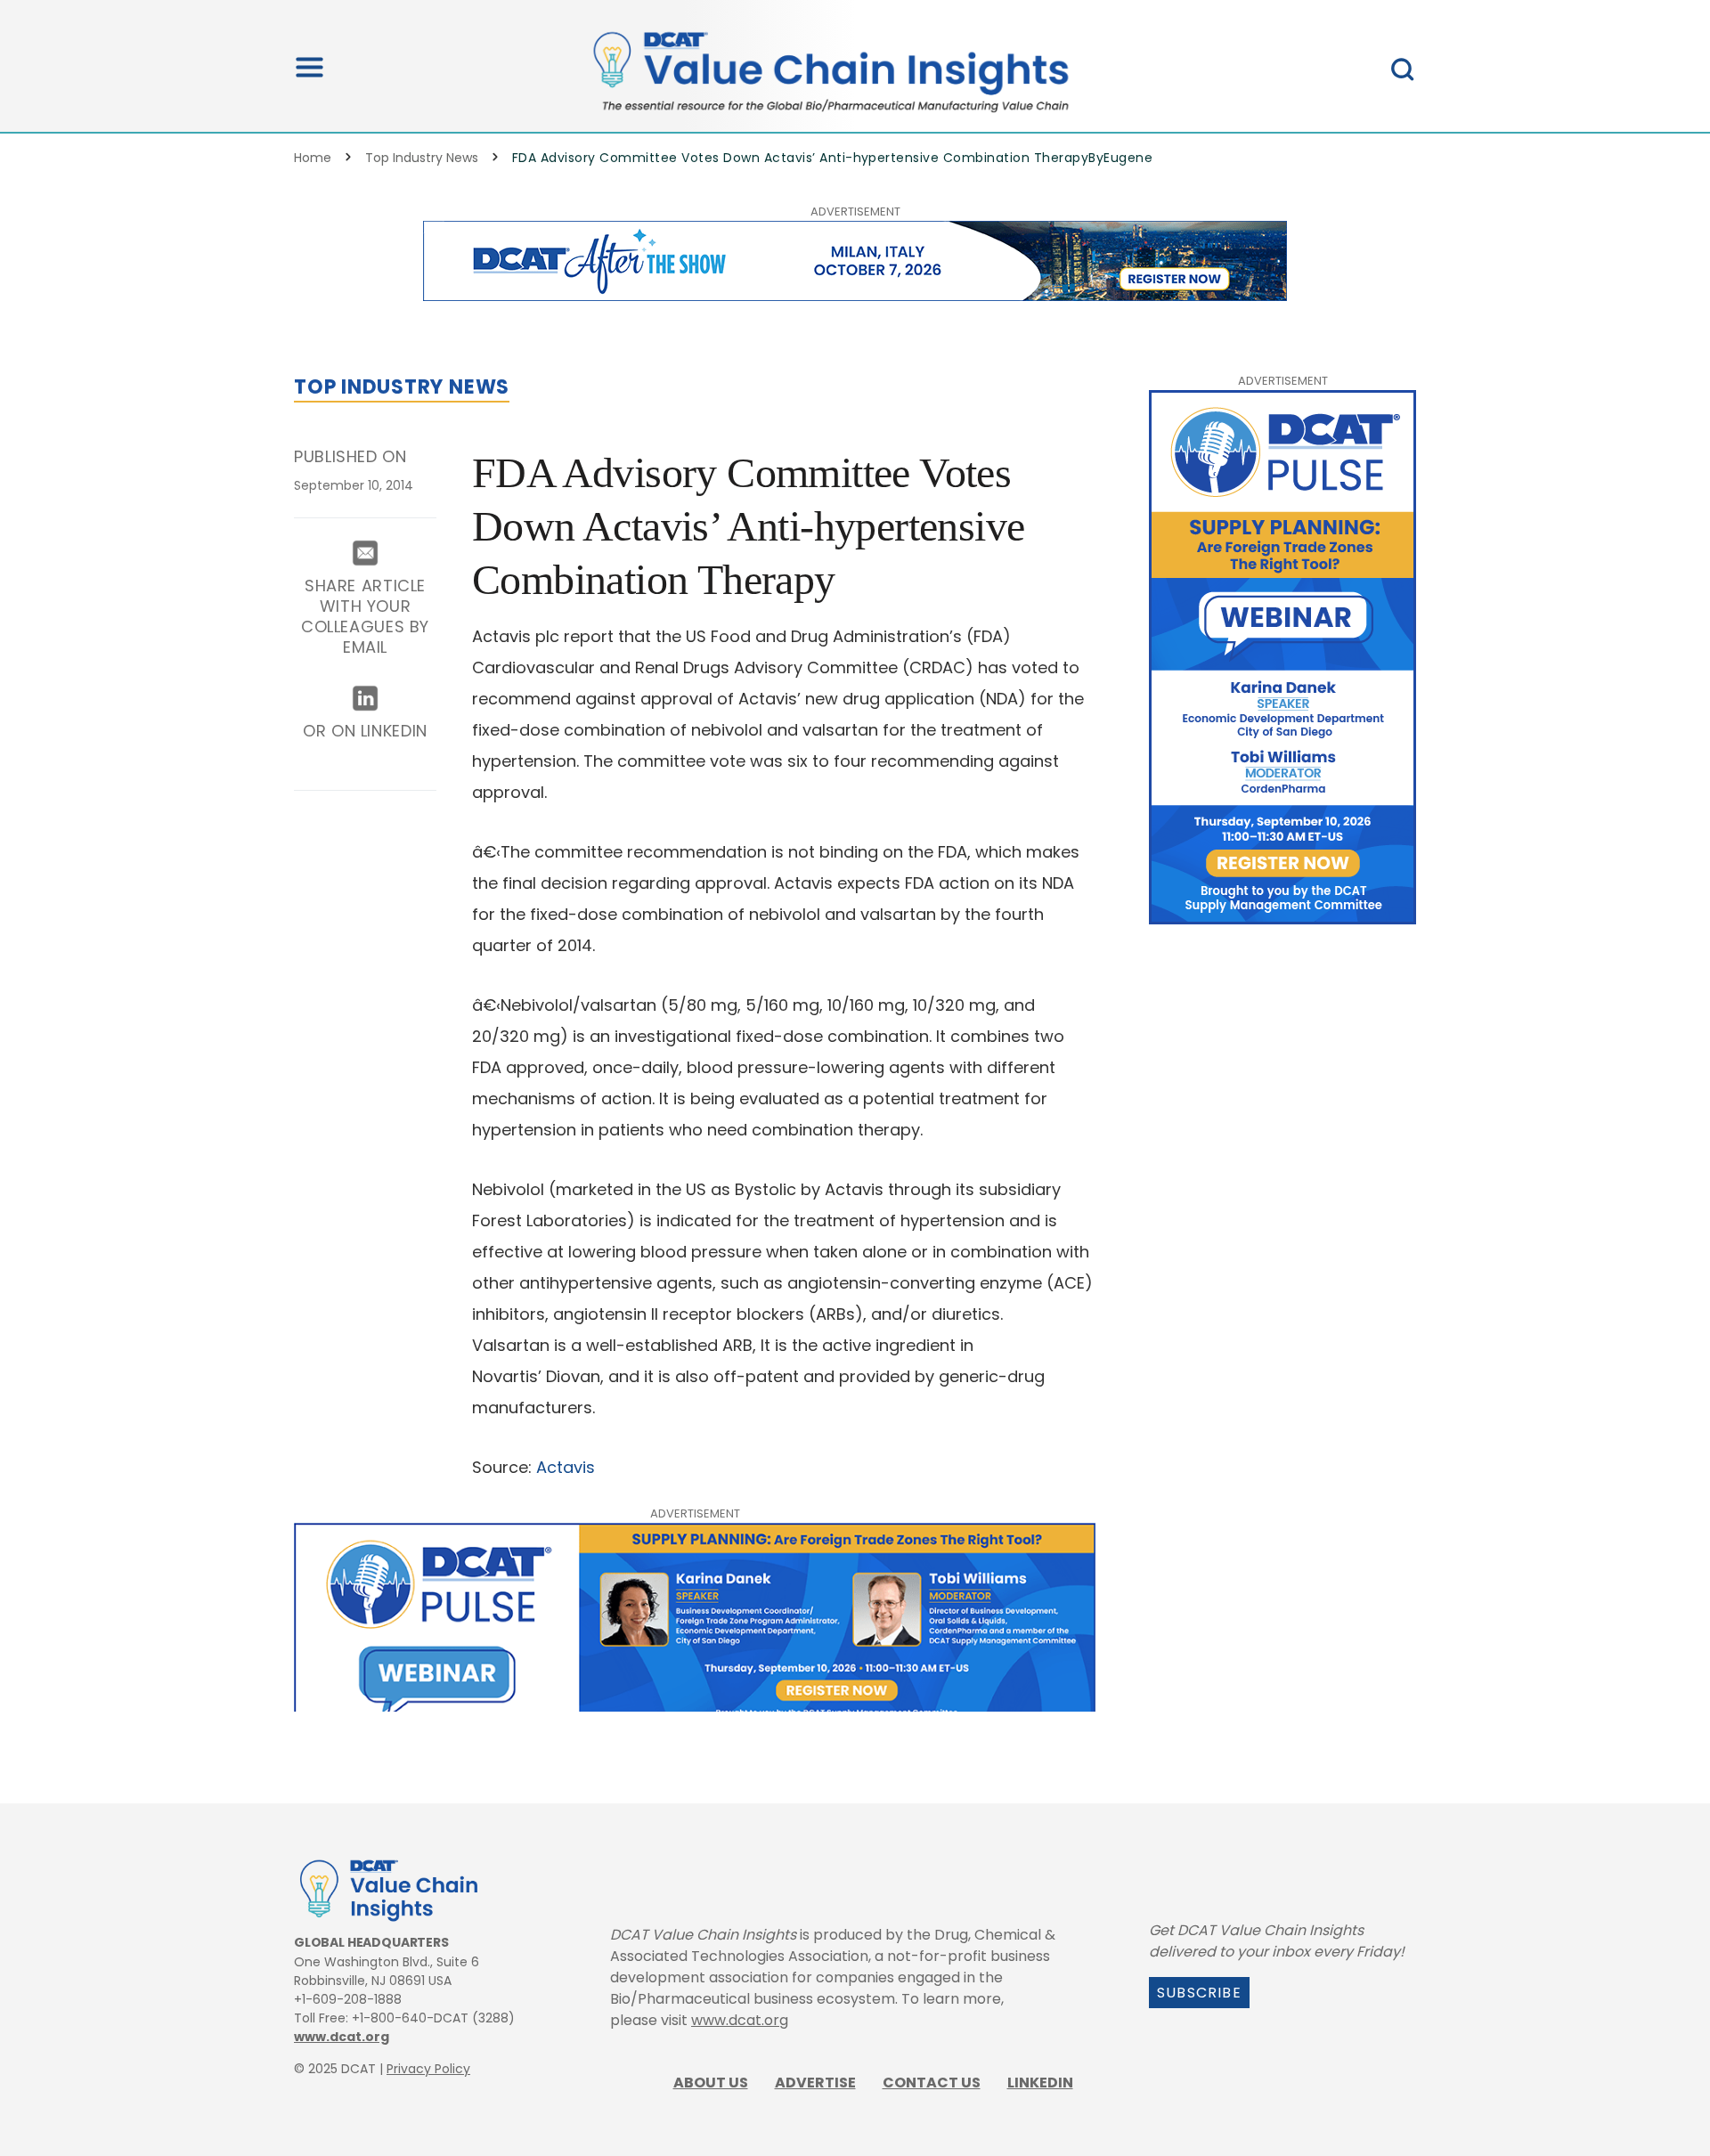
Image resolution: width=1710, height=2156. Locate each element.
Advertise (815, 2083)
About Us (711, 2083)
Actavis (566, 1467)
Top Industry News (422, 158)
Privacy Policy (428, 2069)
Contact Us (932, 2083)
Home (313, 158)
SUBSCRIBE (1199, 1993)
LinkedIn (1040, 2083)
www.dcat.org (342, 2037)
